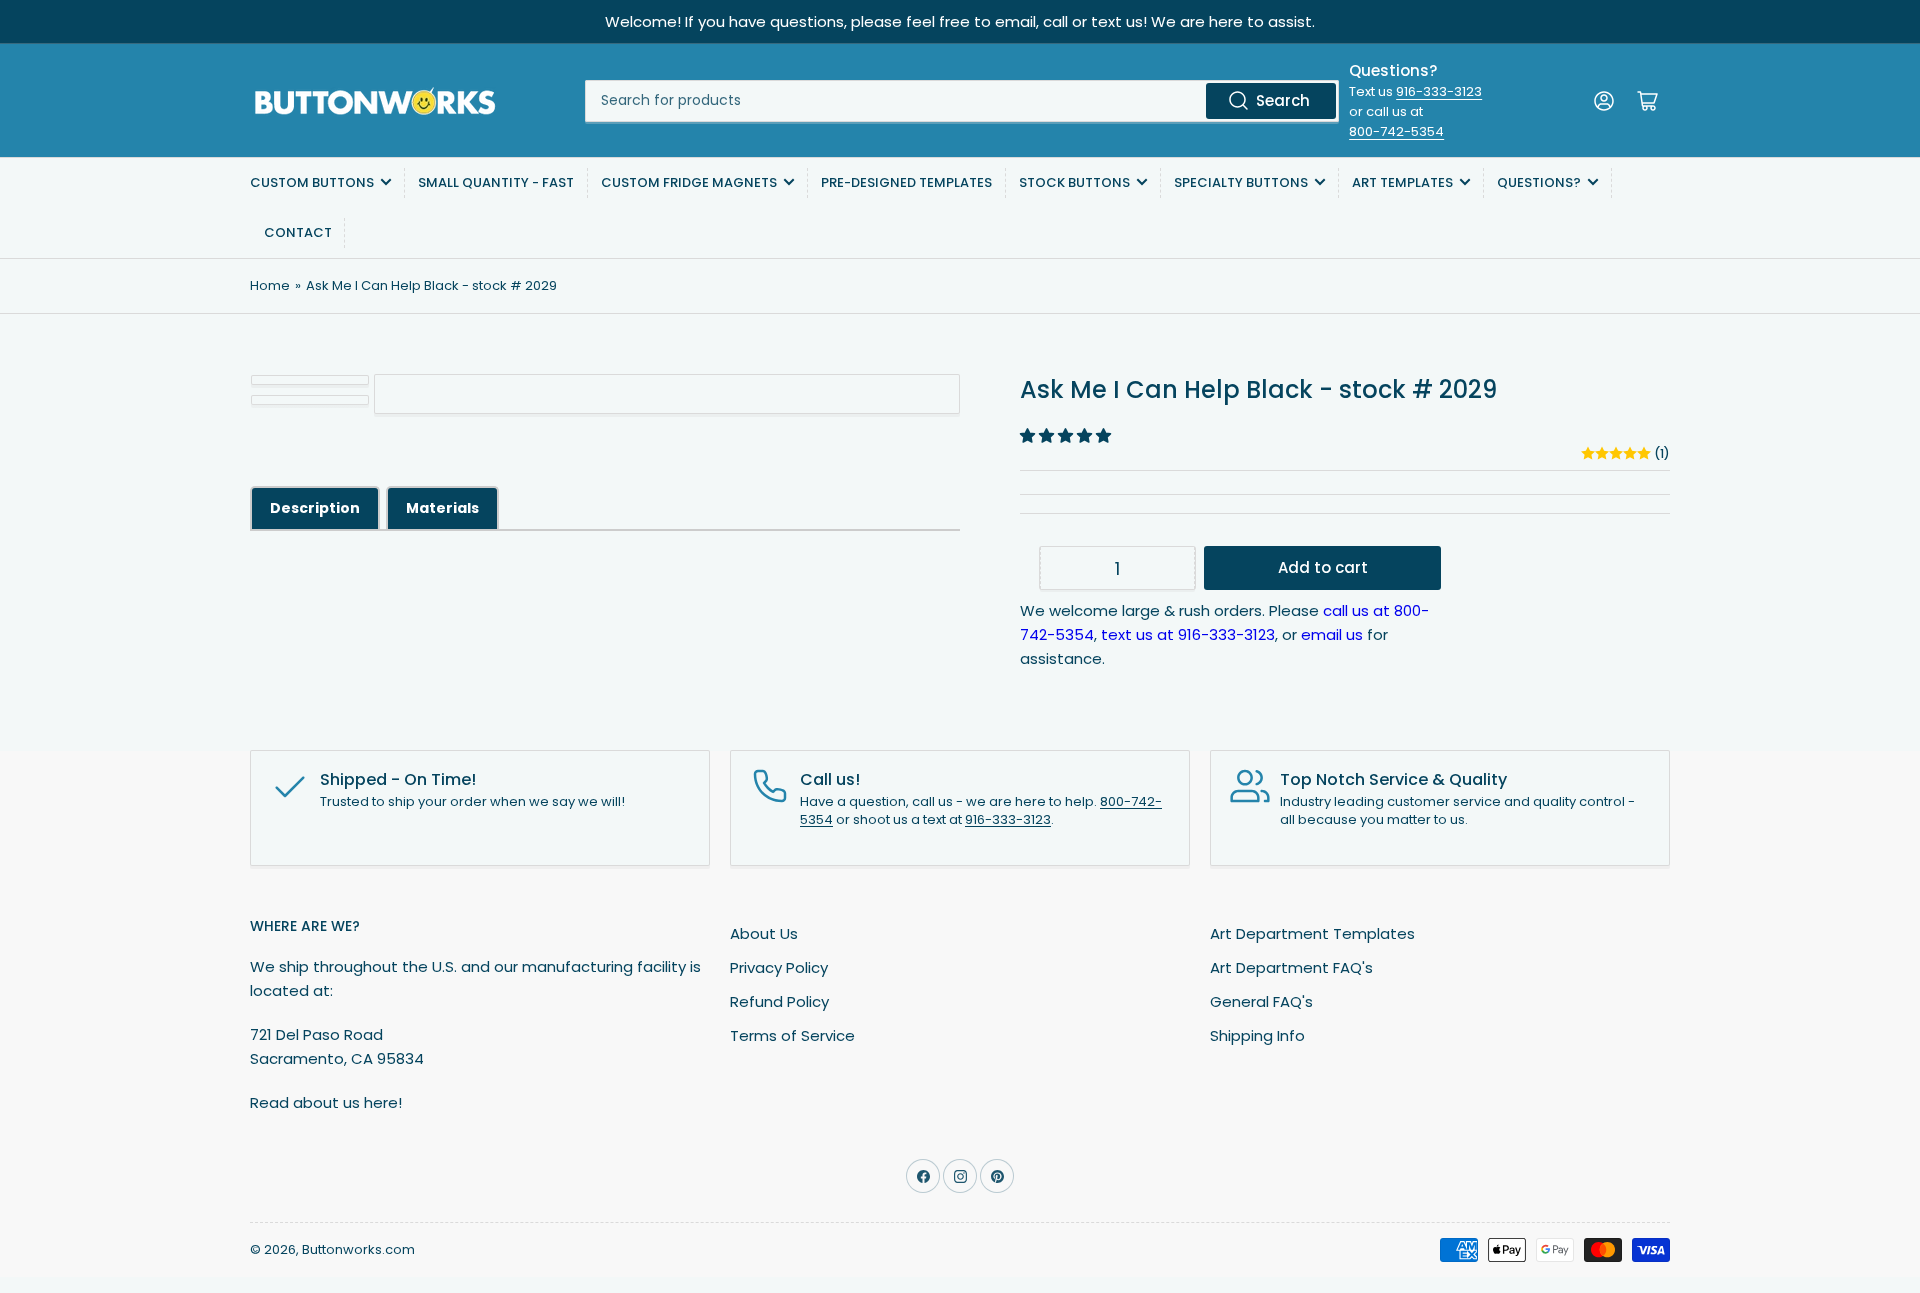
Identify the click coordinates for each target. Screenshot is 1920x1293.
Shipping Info (1257, 1035)
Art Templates (1402, 182)
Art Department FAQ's (1291, 967)
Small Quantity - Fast (496, 182)
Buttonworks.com (358, 1249)
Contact (298, 232)
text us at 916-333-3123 (1188, 634)
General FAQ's (1261, 1001)
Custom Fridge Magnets (689, 182)
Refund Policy (779, 1001)
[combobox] (962, 101)
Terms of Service (792, 1035)
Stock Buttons (1074, 182)
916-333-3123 (1439, 91)
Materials (442, 508)
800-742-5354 (1396, 131)
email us (1332, 634)
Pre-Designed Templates (906, 182)
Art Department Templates (1312, 933)
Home (270, 285)
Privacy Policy (779, 967)
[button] (1067, 435)
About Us (764, 933)
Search (1283, 100)
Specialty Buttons (1241, 182)
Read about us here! (326, 1102)
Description (315, 508)
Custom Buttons (312, 182)
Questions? (1539, 182)
